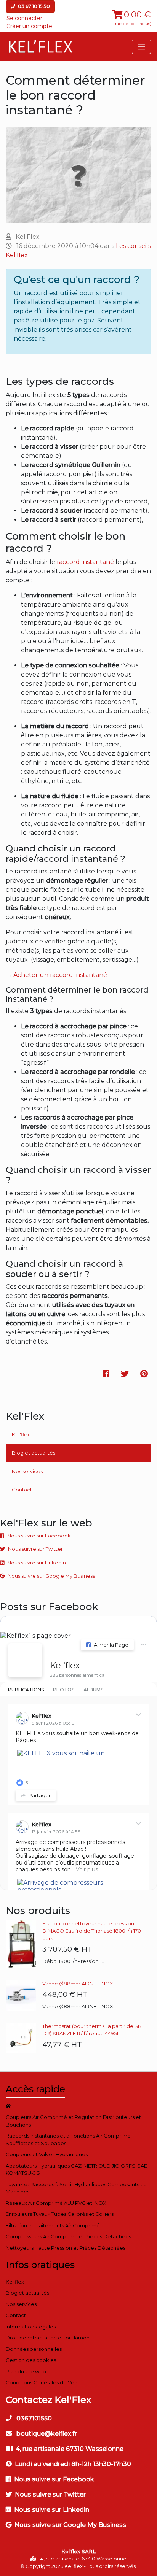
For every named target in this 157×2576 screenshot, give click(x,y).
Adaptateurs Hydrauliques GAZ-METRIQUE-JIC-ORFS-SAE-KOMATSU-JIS (77, 2169)
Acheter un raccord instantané (59, 975)
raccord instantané (85, 562)
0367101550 (33, 2418)
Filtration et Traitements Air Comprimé (53, 2225)
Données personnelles (34, 2349)
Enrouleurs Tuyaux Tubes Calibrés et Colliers (60, 2214)
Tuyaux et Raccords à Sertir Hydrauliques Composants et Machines (76, 2188)
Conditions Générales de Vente (44, 2382)
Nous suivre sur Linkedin (37, 1563)
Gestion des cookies (31, 2360)
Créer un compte (29, 26)
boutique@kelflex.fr (46, 2434)
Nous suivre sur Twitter (35, 1549)
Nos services (27, 1471)
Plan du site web (26, 2371)
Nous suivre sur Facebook (39, 1536)
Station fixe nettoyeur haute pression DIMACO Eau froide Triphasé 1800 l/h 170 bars (92, 1931)
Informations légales (31, 2327)
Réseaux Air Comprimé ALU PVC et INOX (56, 2203)
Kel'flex (21, 1434)
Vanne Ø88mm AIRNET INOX (78, 1984)
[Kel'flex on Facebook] (25, 1660)
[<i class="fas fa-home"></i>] (78, 2106)
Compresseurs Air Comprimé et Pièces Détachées (68, 2236)
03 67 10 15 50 (33, 6)
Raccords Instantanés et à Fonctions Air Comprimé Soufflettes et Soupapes (68, 2139)
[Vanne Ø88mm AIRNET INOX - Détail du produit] (24, 1995)
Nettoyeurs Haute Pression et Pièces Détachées (66, 2248)
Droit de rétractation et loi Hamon (48, 2338)
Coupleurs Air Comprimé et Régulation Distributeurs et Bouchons (73, 2121)
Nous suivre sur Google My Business (51, 1576)
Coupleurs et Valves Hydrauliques (47, 2154)
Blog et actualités (34, 1453)
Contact (22, 1490)
